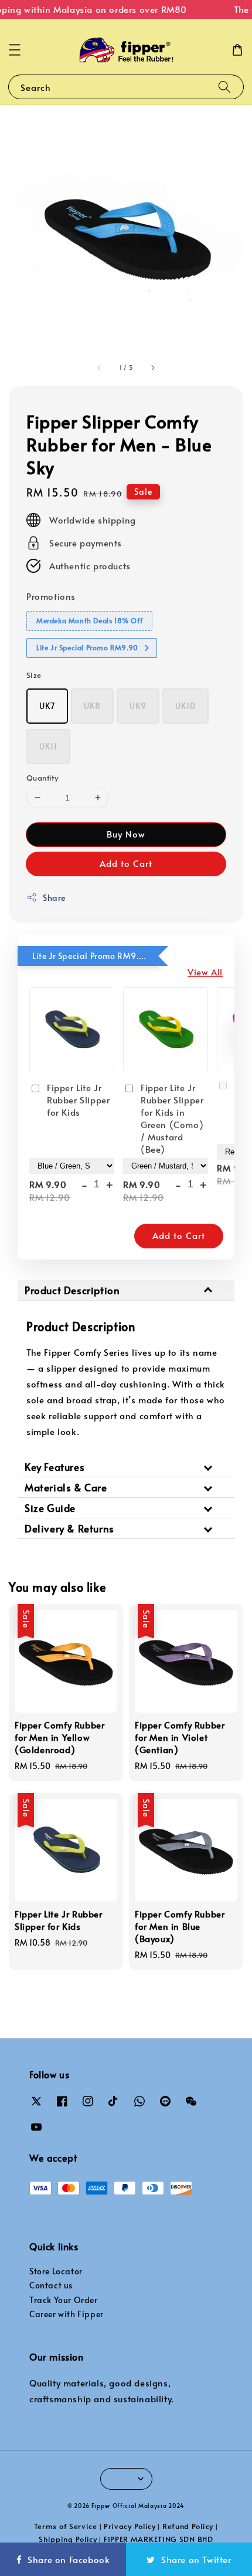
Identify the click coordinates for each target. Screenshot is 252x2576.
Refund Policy (188, 2526)
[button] (15, 50)
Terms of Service (66, 2526)
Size (34, 675)
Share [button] (54, 898)
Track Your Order (64, 2300)
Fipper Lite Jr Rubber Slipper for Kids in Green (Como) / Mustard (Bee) (172, 1118)
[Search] (224, 87)
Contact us (51, 2285)
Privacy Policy (130, 2526)
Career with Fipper (67, 2314)
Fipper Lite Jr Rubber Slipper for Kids (78, 1100)
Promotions (51, 596)
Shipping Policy (68, 2539)
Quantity (42, 778)
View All (205, 972)
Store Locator (56, 2271)
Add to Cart (126, 863)
